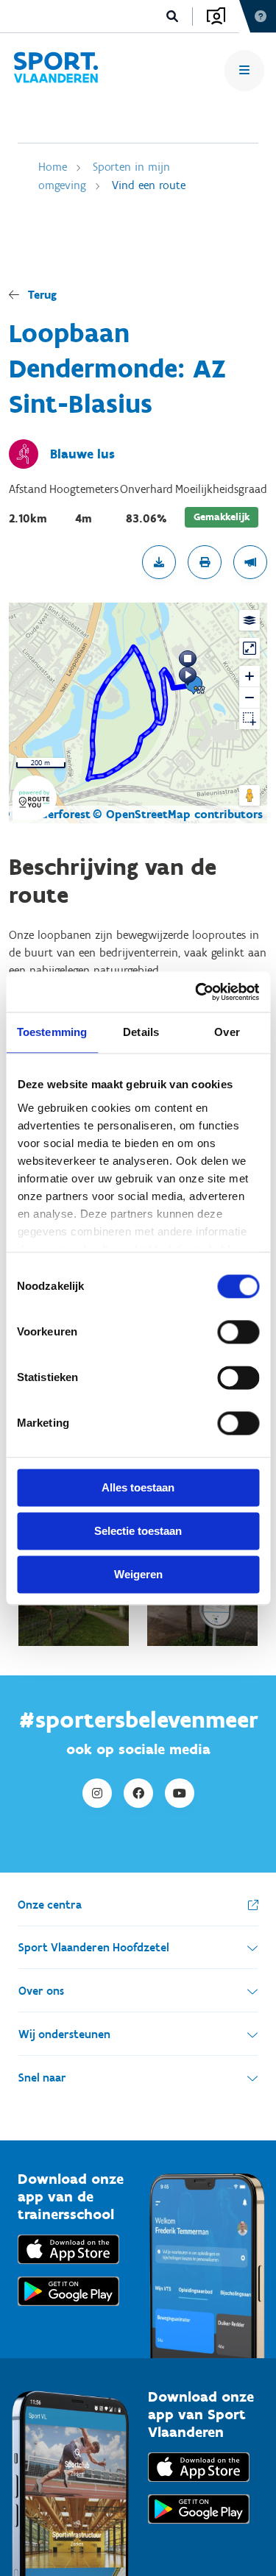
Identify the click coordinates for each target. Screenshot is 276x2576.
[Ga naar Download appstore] (68, 2267)
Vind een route (149, 185)
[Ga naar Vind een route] (56, 70)
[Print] (205, 562)
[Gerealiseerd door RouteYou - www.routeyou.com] (35, 810)
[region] (138, 713)
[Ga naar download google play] (68, 2309)
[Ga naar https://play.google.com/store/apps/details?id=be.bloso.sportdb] (199, 2527)
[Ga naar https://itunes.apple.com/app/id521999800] (199, 2485)
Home (53, 167)
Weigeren (138, 1574)
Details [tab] (141, 1032)
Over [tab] (227, 1032)
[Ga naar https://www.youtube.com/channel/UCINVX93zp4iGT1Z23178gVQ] (180, 1793)
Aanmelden (216, 16)
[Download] (159, 562)
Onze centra (50, 1905)
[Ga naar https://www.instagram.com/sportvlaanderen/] (97, 1793)
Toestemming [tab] (52, 1032)
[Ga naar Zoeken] (173, 17)
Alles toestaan (138, 1487)
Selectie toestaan (138, 1531)
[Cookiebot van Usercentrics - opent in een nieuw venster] (197, 992)
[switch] (238, 1332)
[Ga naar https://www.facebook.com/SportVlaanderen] (138, 1793)
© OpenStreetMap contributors (178, 814)
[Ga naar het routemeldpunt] (250, 562)
